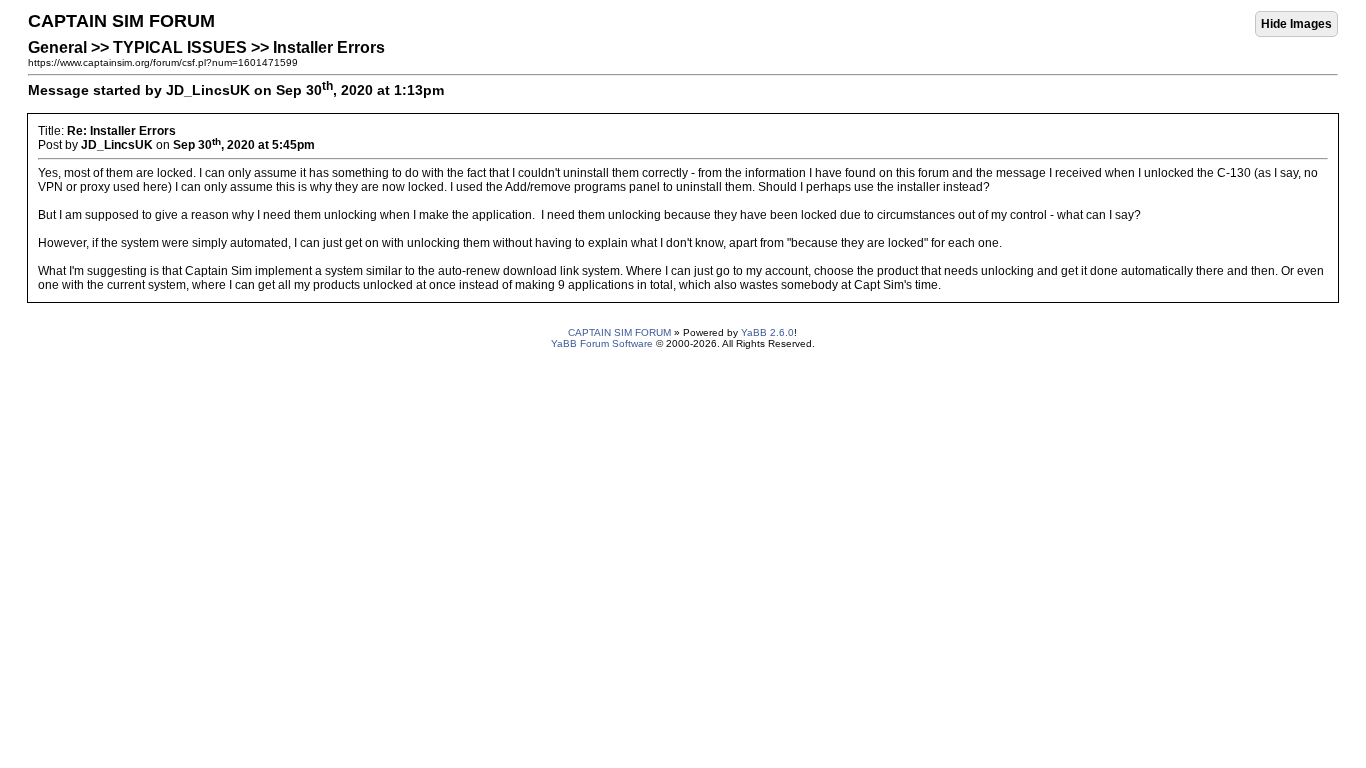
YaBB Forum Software (602, 343)
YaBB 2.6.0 (767, 332)
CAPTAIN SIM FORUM (619, 332)
